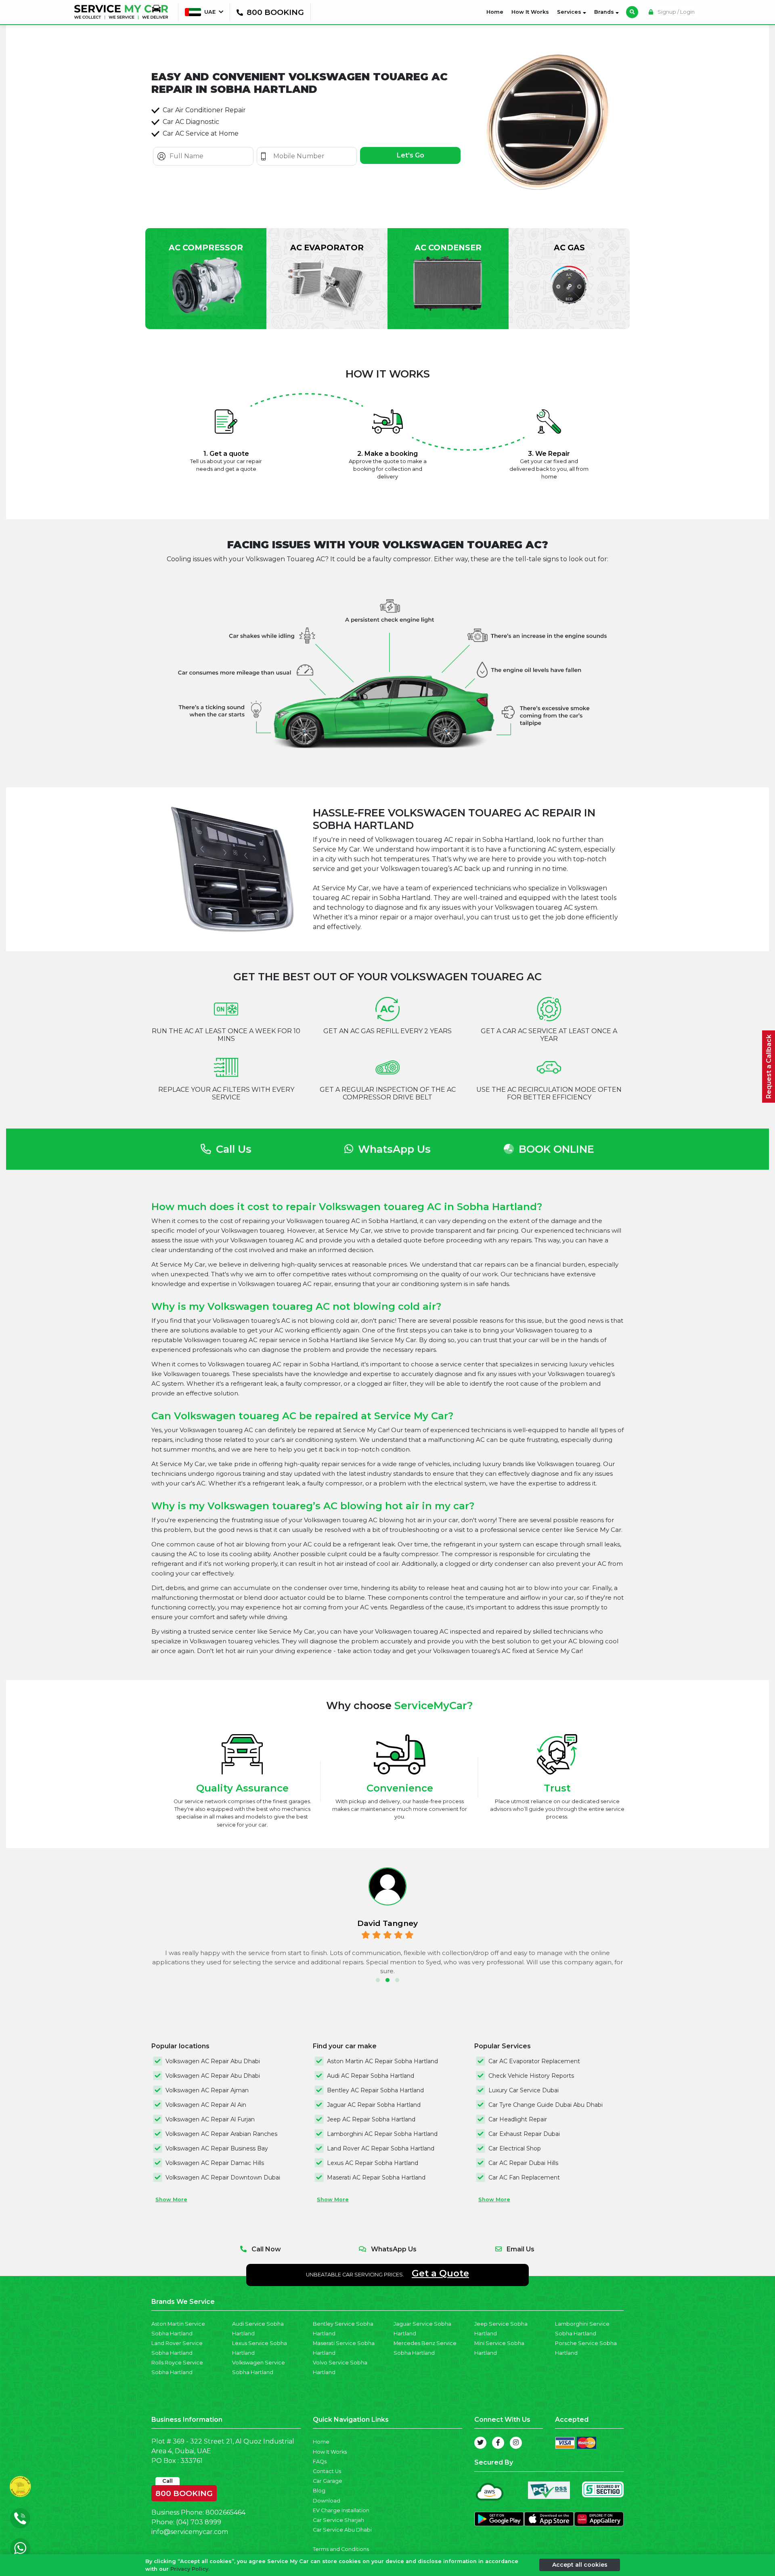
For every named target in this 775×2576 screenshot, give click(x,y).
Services (570, 12)
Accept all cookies (580, 2565)
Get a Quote (440, 2273)
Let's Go (411, 155)
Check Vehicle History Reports (531, 2076)
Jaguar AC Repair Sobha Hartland (374, 2105)
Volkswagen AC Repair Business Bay (217, 2148)
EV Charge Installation (341, 2510)
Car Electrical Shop (515, 2148)
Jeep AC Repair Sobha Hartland (371, 2119)
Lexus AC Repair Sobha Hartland (373, 2163)
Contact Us (327, 2471)
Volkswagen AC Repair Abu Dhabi (213, 2061)
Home (496, 12)
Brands (605, 12)
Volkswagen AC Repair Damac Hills (215, 2163)
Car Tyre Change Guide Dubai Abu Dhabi (546, 2105)
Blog (319, 2491)
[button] (378, 1980)
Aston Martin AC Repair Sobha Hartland (382, 2061)
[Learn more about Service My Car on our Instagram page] (516, 2443)
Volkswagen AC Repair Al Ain (206, 2105)
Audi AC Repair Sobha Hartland (371, 2076)
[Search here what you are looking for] (632, 12)
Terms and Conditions (341, 2549)
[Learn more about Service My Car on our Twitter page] (480, 2443)
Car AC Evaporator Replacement (534, 2061)
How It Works (530, 12)
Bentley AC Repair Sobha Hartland (375, 2090)
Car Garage (328, 2481)
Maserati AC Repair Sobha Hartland (376, 2177)
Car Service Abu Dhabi (342, 2530)
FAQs (320, 2462)
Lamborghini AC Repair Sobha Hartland (382, 2134)
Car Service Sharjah (338, 2520)
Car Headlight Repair (518, 2119)
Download (327, 2501)
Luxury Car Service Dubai (524, 2090)
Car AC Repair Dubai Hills (523, 2163)
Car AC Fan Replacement (524, 2177)
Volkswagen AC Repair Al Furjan (210, 2119)
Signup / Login (676, 12)
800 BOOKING (184, 2492)
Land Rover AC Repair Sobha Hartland (381, 2148)
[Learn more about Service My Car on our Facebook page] (498, 2443)
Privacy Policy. (190, 2569)
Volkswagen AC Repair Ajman (207, 2090)
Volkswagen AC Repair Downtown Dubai (223, 2177)
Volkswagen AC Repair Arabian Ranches (221, 2134)
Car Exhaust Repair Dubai (524, 2134)
